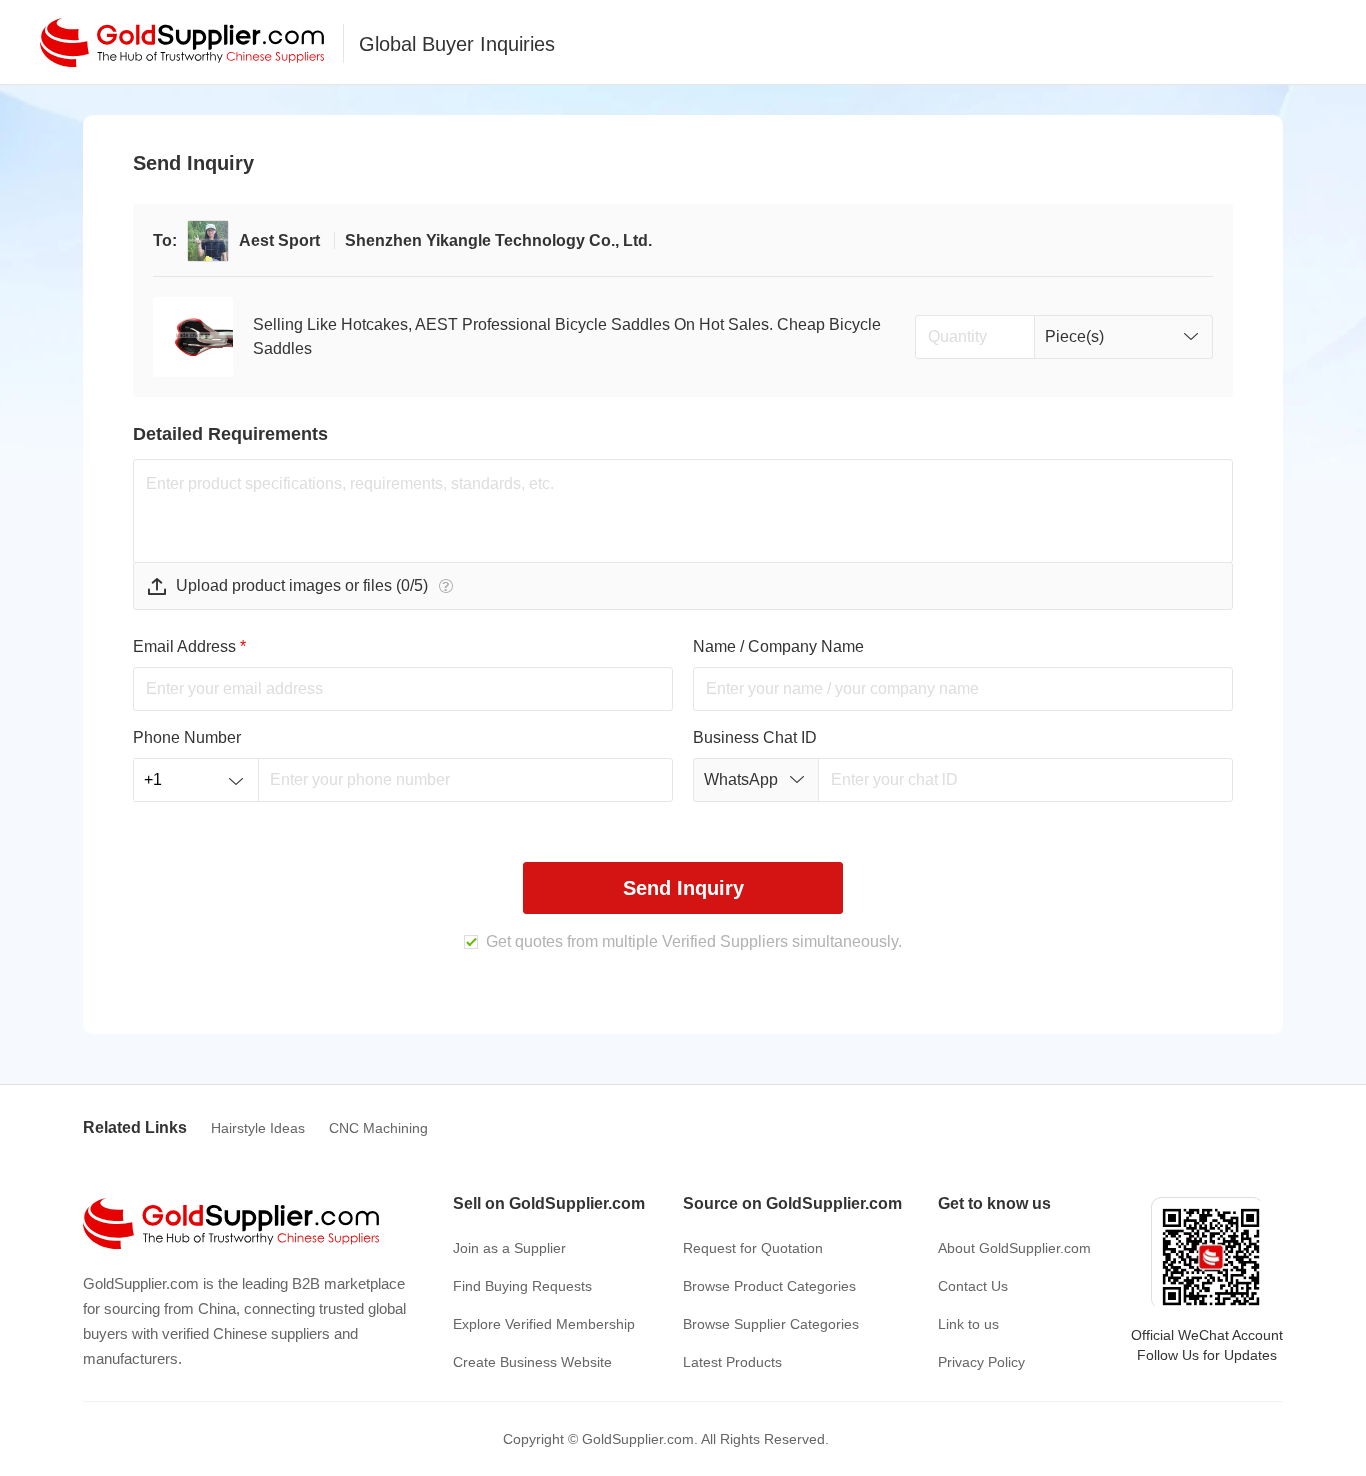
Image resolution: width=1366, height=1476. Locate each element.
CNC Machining (378, 1128)
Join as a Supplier (509, 1248)
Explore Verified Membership (544, 1324)
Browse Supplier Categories (771, 1324)
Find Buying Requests (522, 1286)
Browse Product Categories (769, 1286)
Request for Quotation (753, 1248)
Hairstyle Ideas (258, 1128)
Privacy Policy (981, 1362)
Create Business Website (532, 1362)
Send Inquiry (683, 888)
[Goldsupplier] (182, 42)
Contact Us (973, 1286)
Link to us (968, 1324)
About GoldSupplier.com (1014, 1248)
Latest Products (732, 1362)
